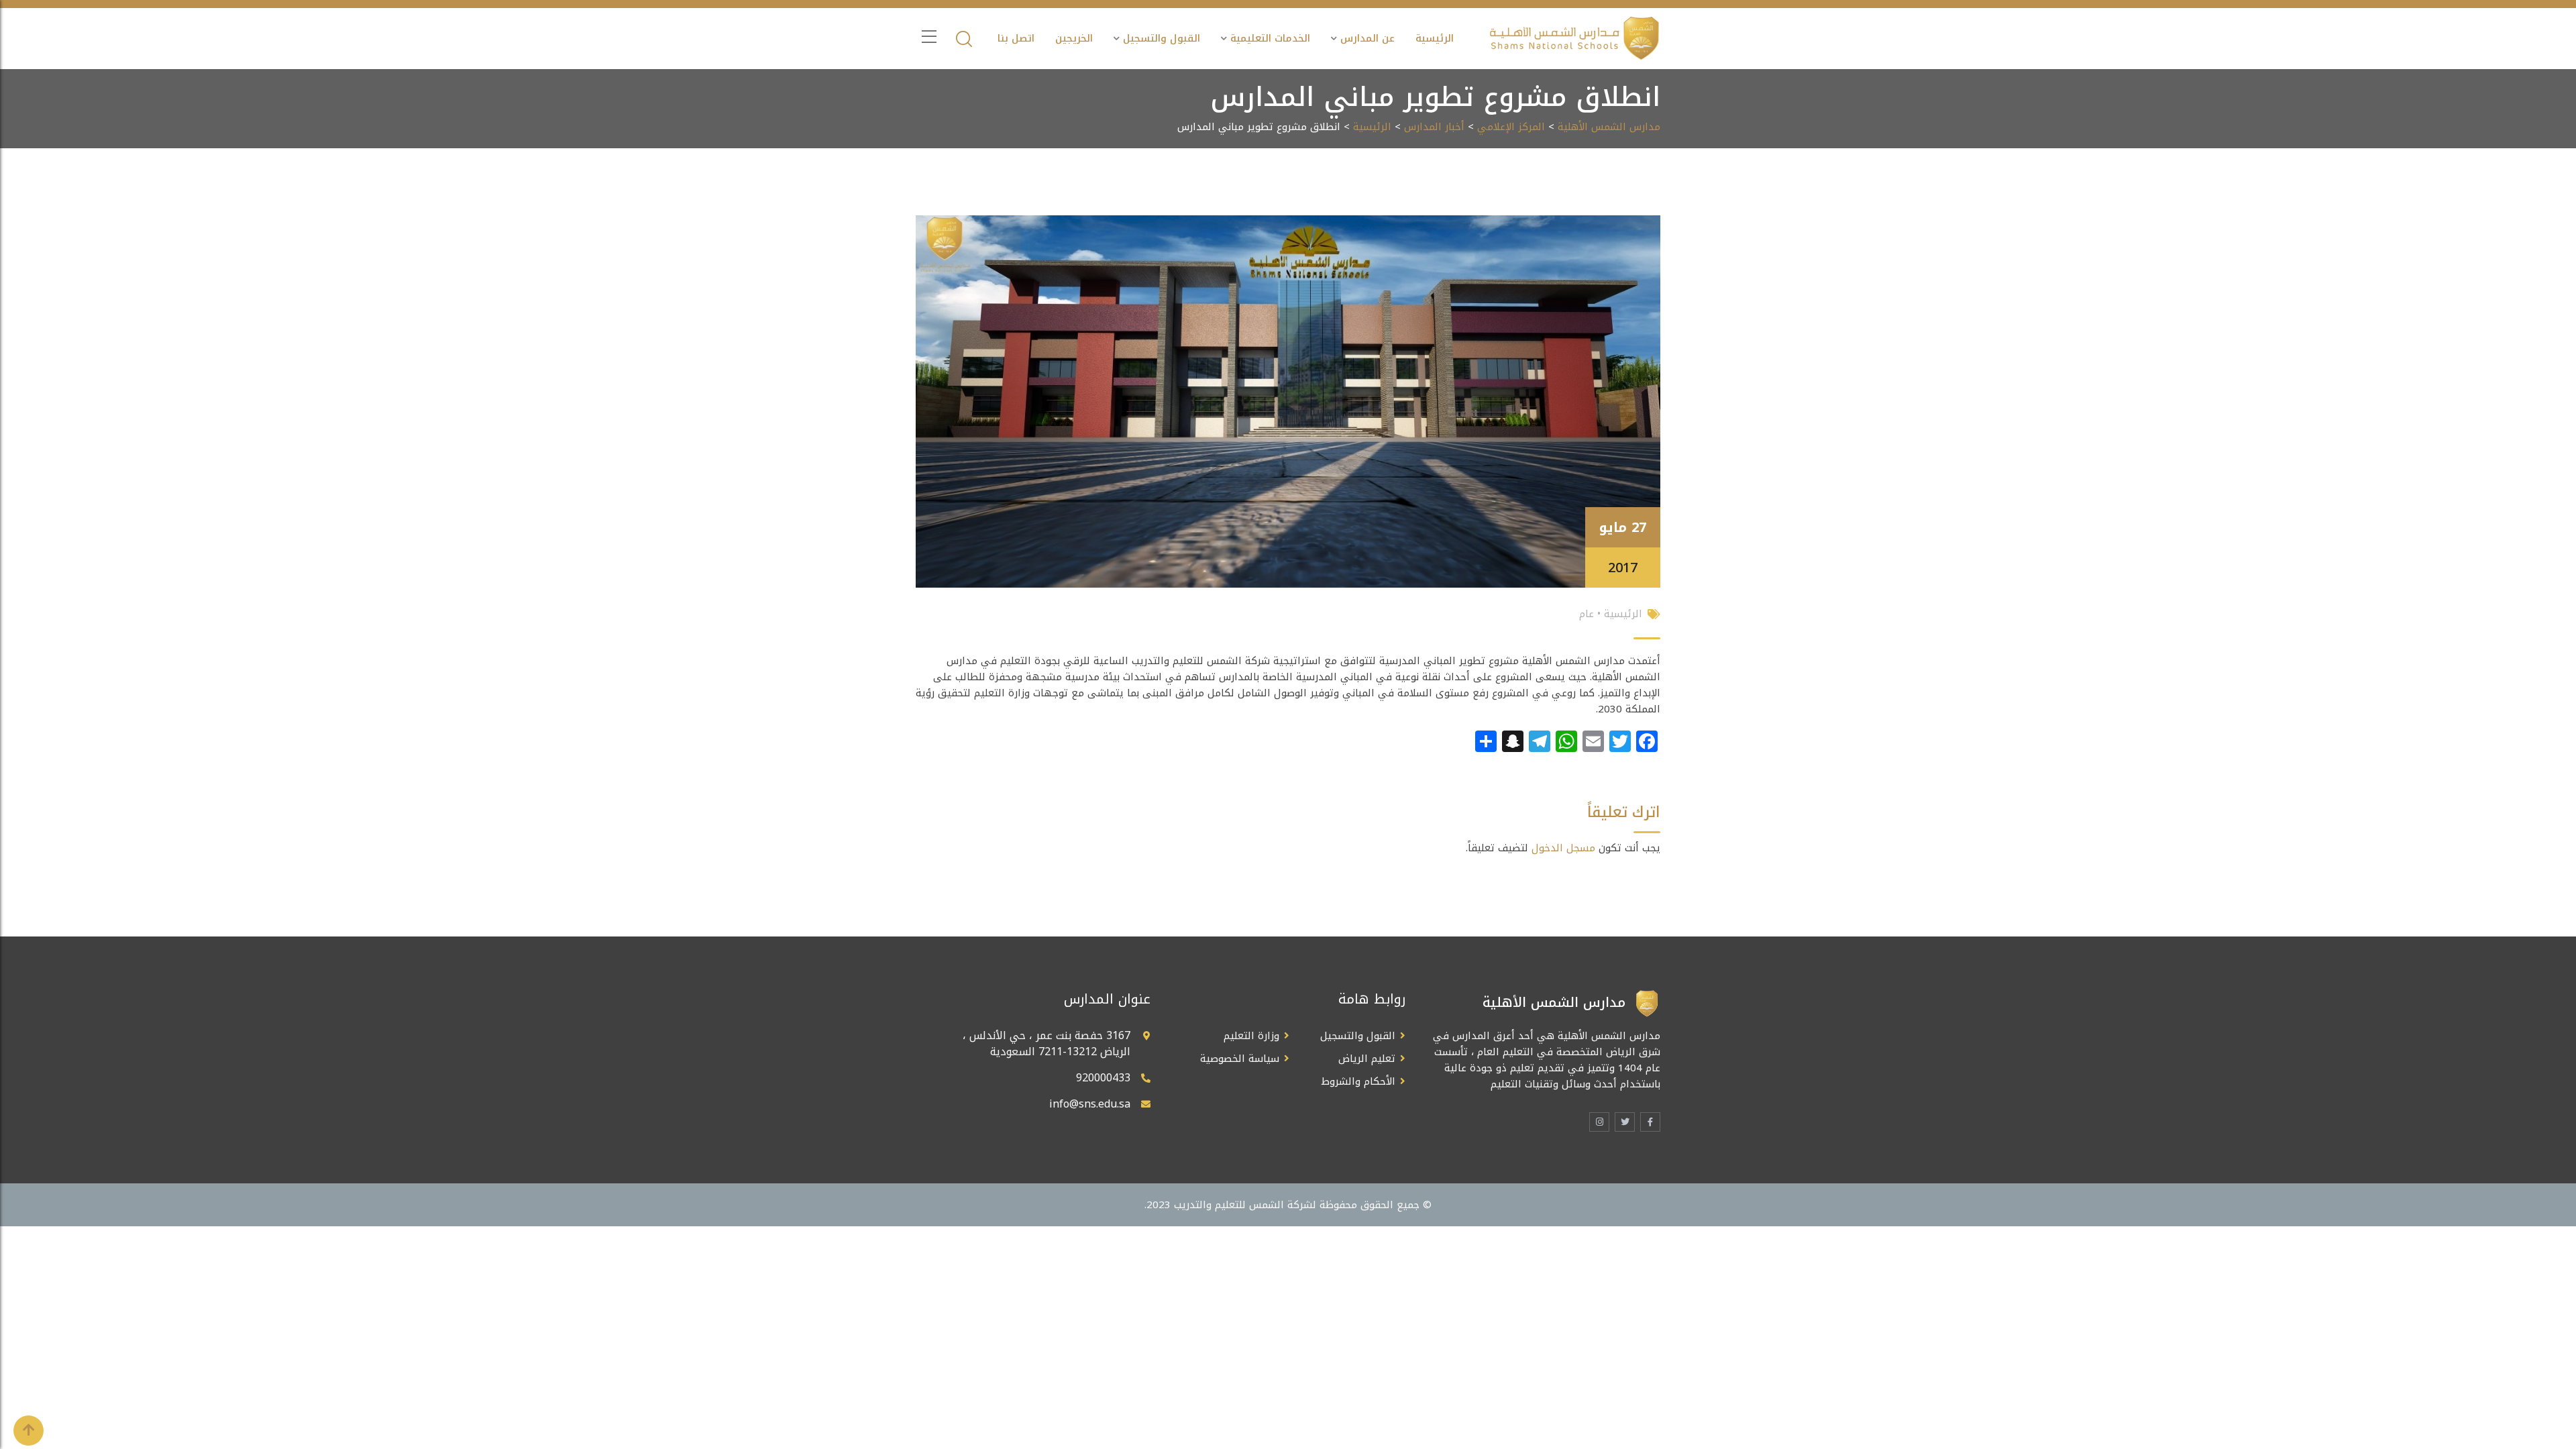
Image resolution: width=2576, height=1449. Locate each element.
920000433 (1103, 1078)
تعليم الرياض (1367, 1059)
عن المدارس (1367, 38)
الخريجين (1074, 38)
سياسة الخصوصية (1240, 1059)
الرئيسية (1435, 38)
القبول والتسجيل (1162, 38)
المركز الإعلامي (1511, 127)
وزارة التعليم (1251, 1036)
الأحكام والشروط (1358, 1081)
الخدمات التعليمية (1270, 38)
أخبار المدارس (1434, 127)
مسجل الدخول (1563, 848)
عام (1587, 614)
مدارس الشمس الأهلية (1609, 127)
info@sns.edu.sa (1090, 1104)
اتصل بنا (1016, 38)
